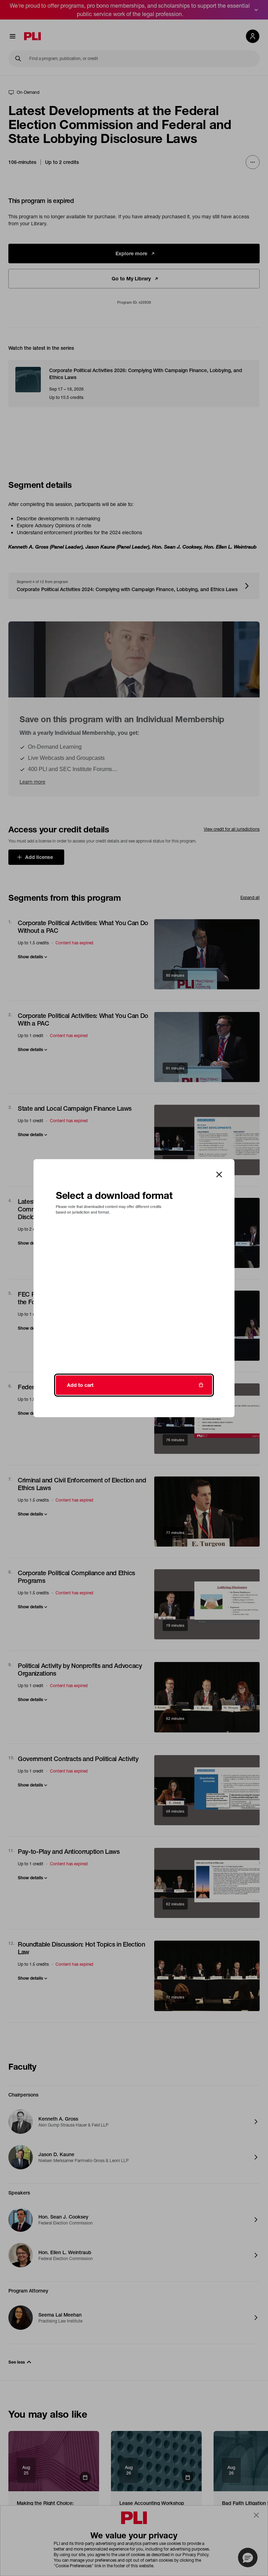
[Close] (219, 1174)
